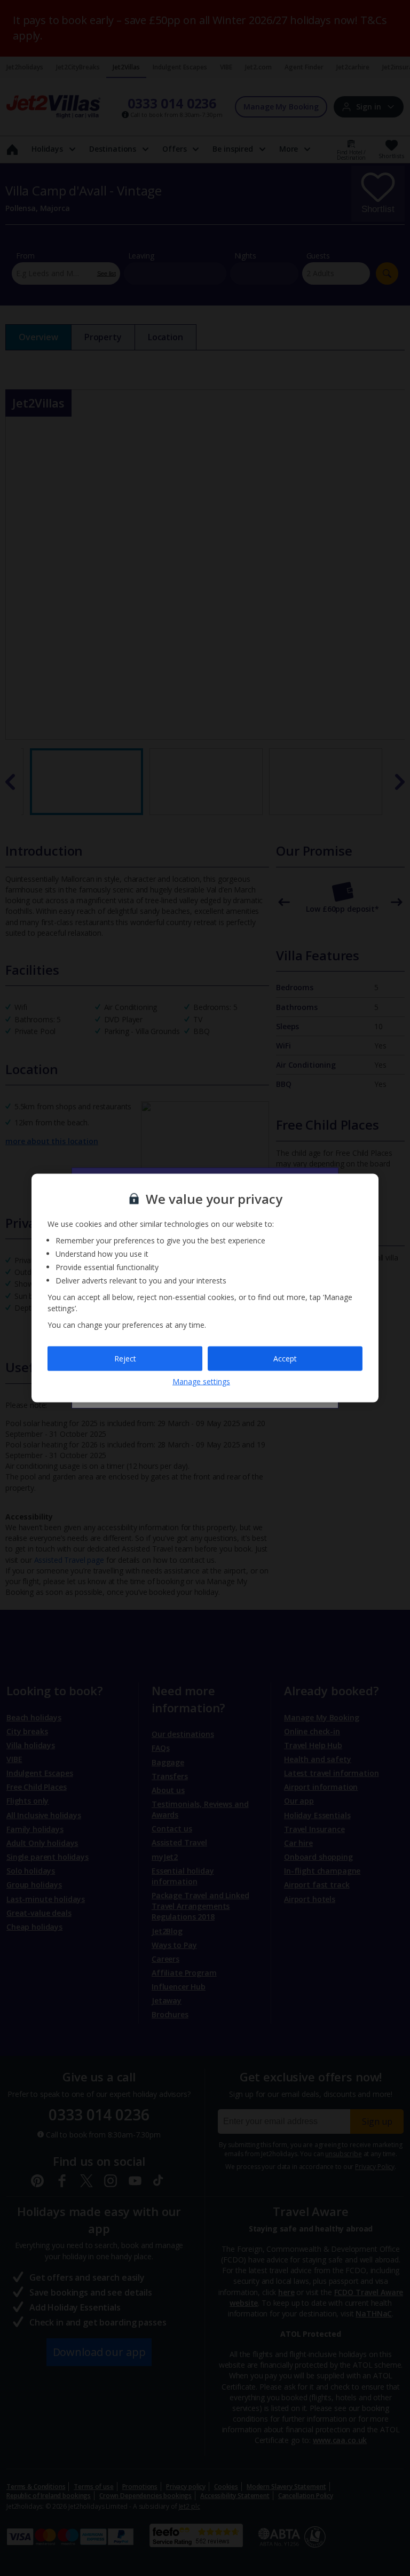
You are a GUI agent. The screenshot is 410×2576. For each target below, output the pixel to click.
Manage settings (201, 1381)
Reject (125, 1359)
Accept (285, 1359)
